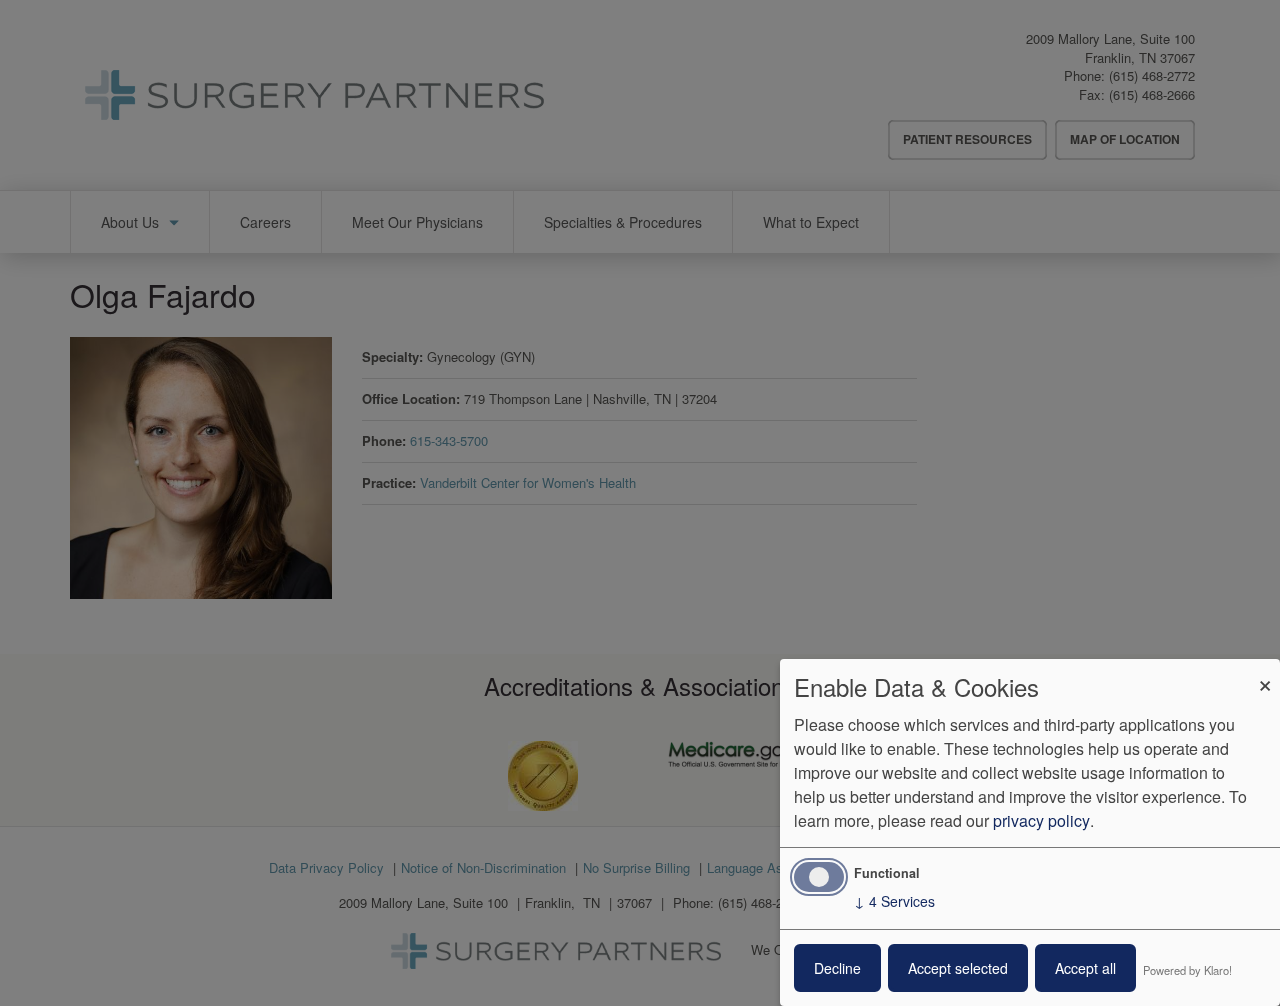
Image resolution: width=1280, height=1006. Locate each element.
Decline (837, 968)
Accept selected (958, 968)
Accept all (1085, 968)
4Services (894, 901)
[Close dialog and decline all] (1265, 671)
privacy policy (1041, 820)
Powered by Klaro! (1187, 970)
